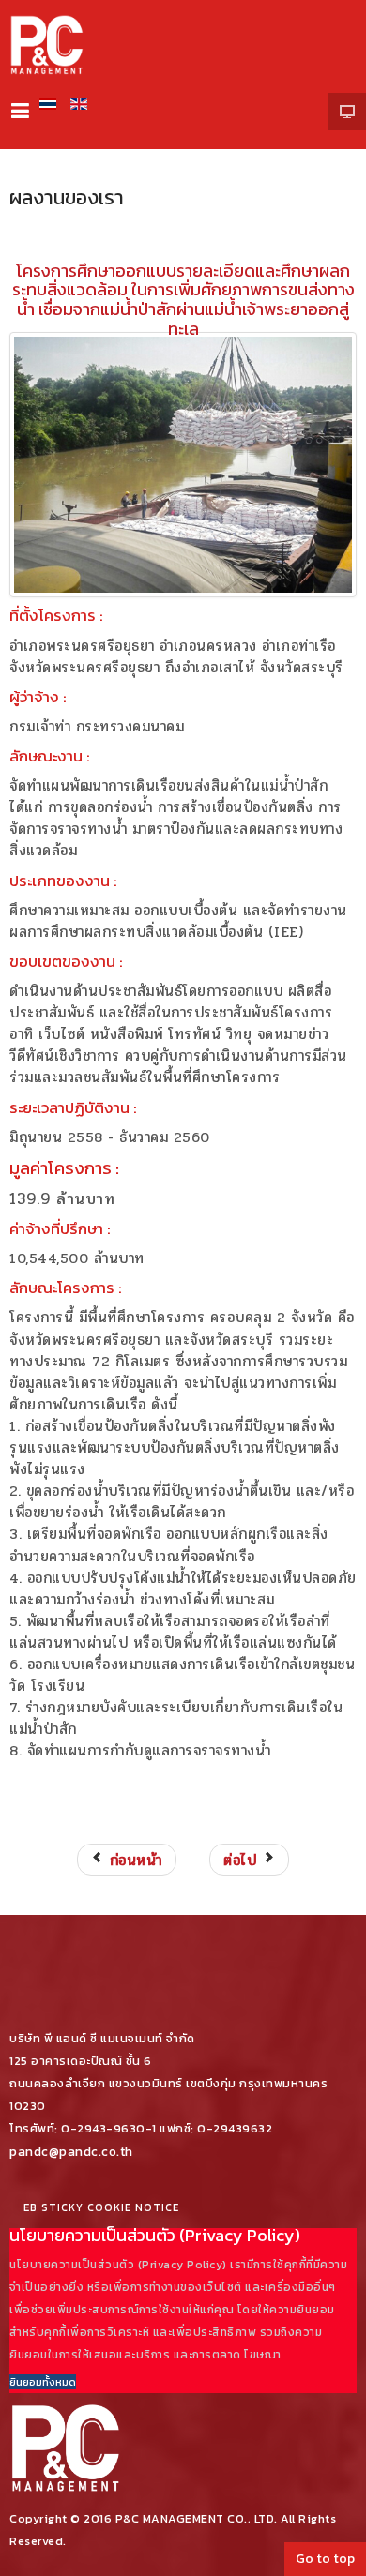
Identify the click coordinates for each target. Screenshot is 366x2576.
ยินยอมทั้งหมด (43, 2382)
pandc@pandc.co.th (71, 2151)
